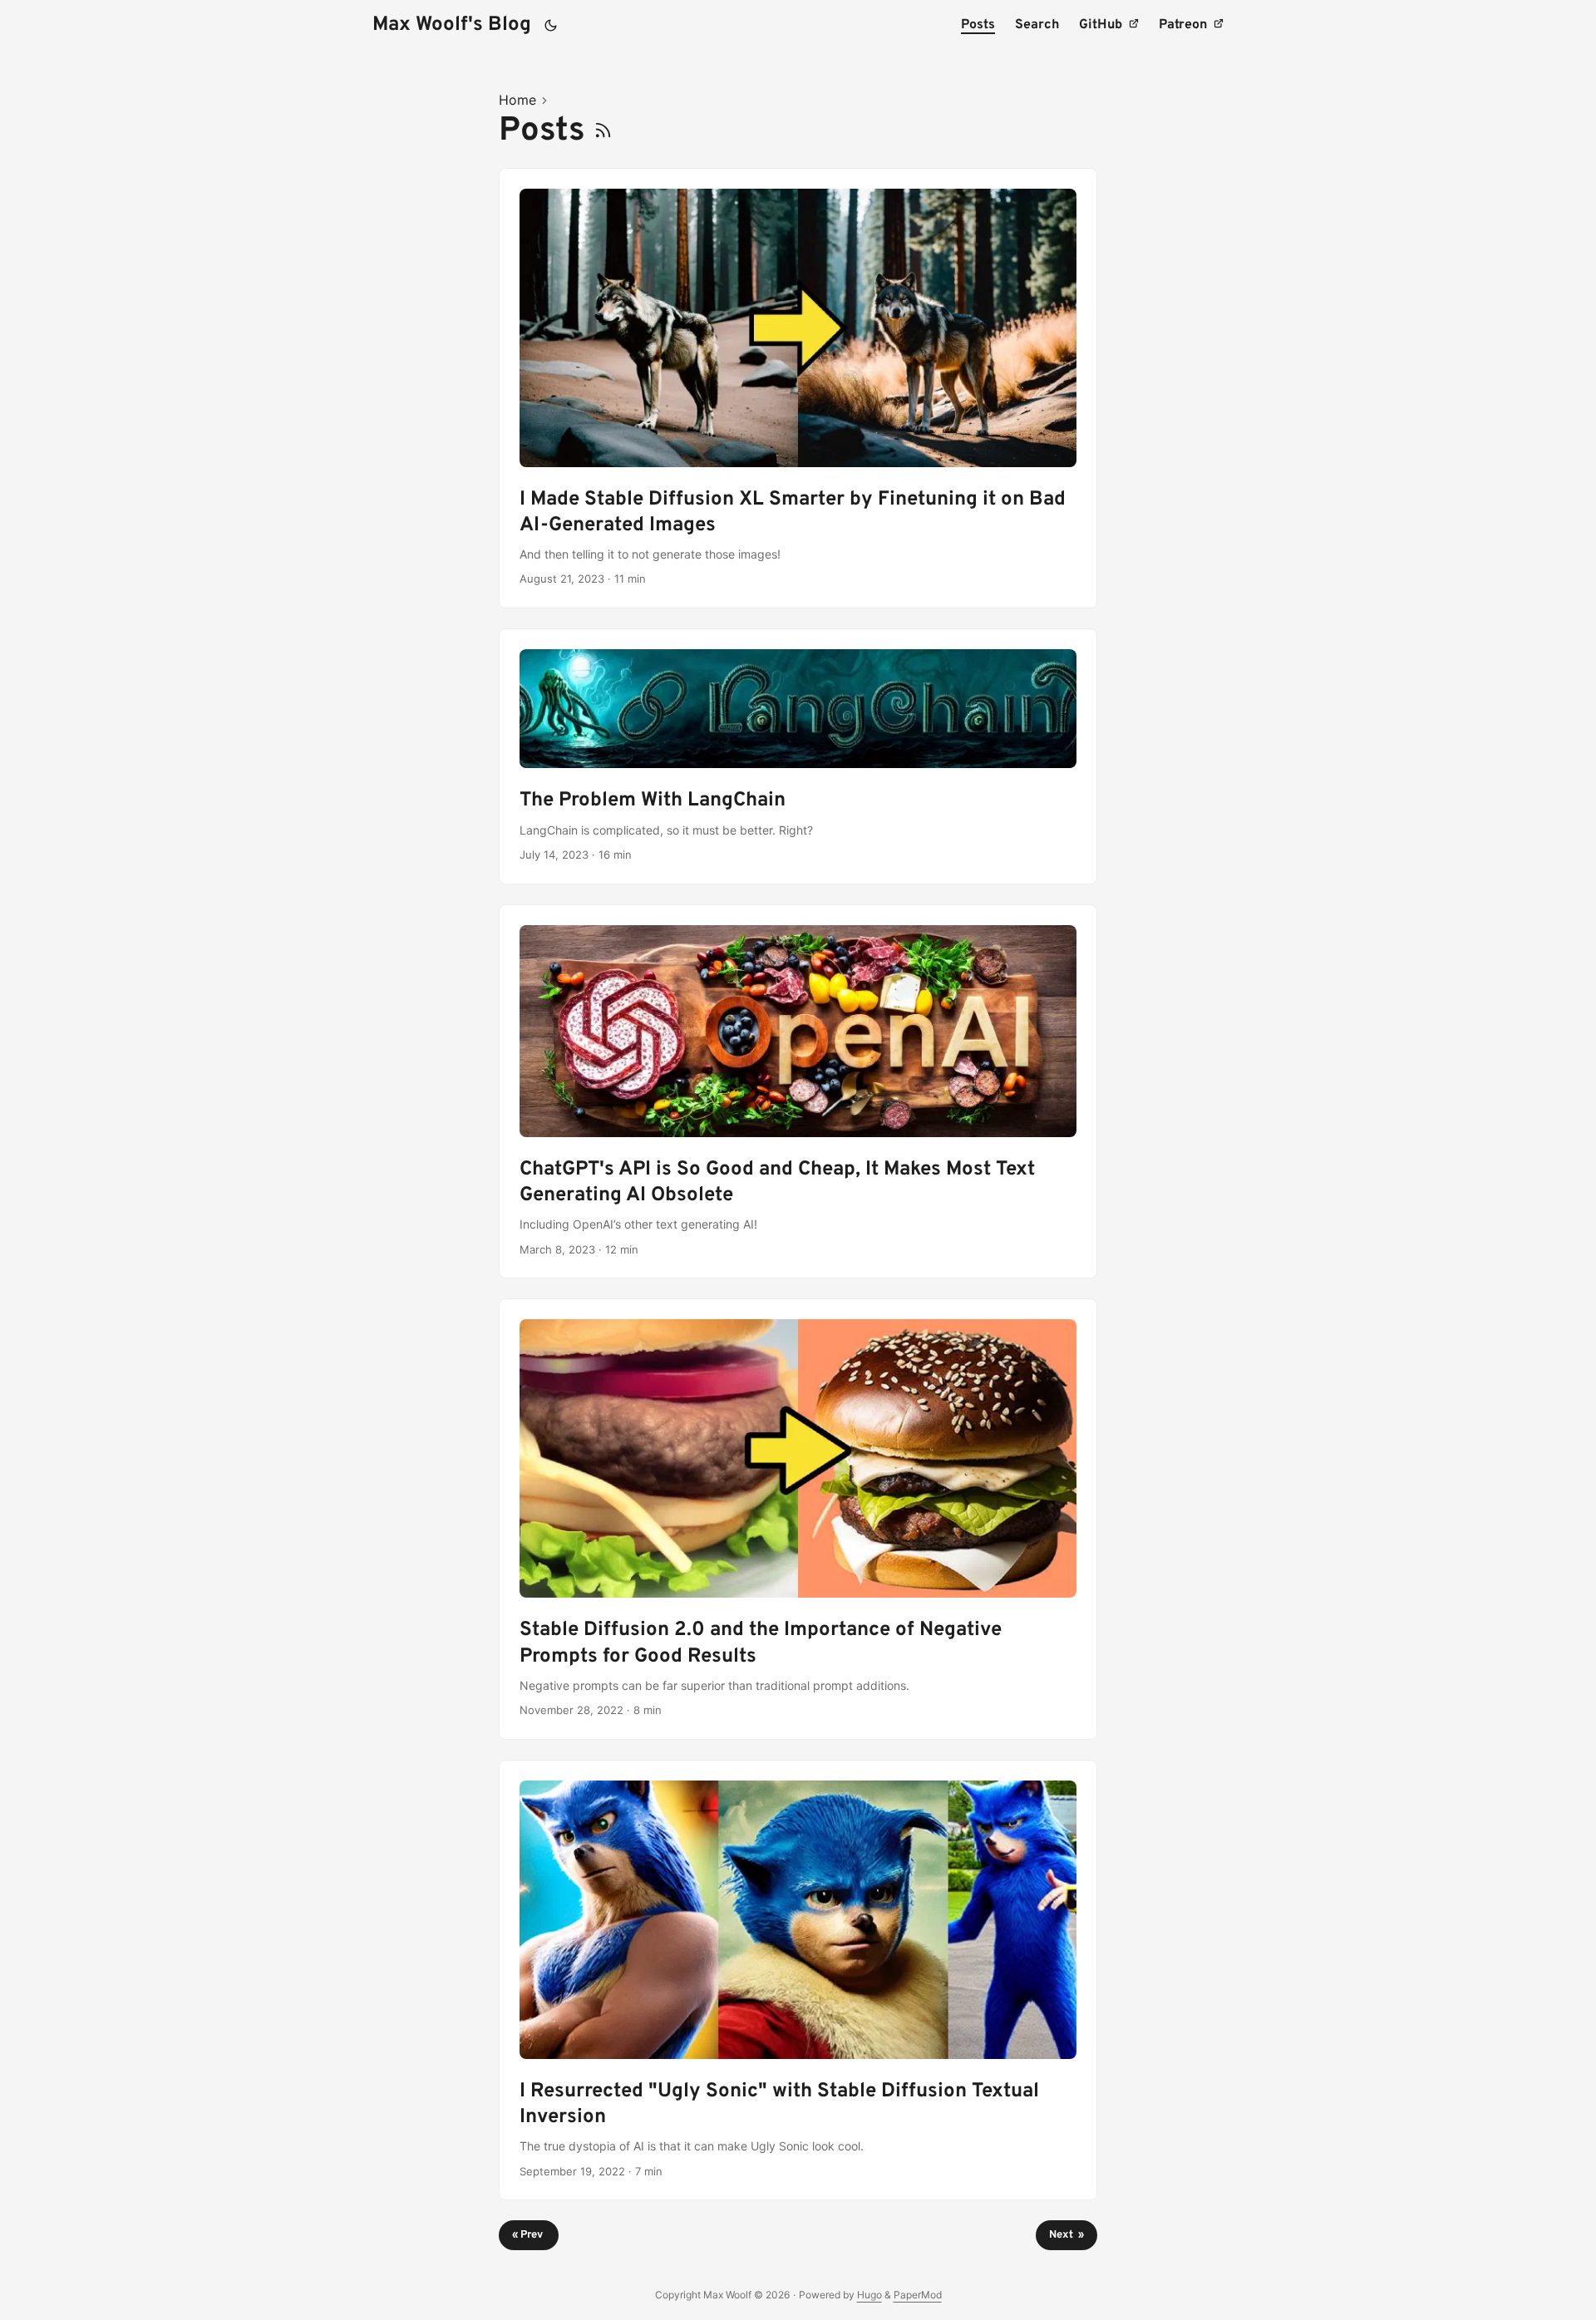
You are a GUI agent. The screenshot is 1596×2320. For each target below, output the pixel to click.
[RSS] (603, 131)
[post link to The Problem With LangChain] (798, 756)
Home (517, 100)
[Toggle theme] (551, 25)
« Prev (529, 2235)
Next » (1066, 2235)
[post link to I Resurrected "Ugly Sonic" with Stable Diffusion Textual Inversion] (798, 1980)
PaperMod (918, 2295)
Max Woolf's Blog (452, 25)
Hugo (869, 2295)
